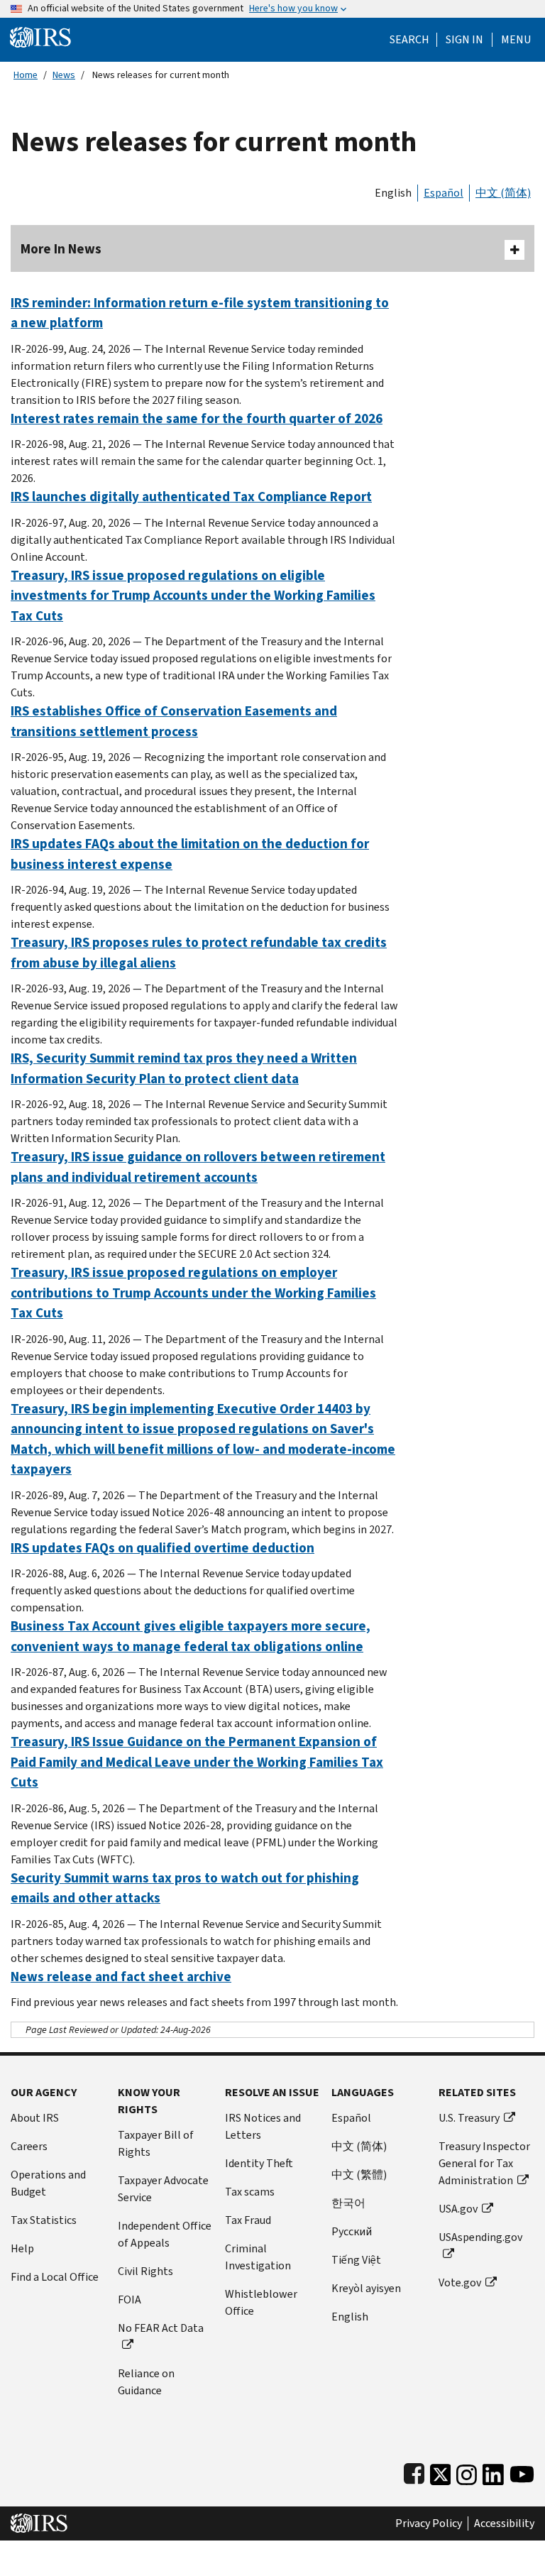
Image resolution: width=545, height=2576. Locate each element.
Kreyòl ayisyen (366, 2288)
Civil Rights (145, 2271)
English (393, 193)
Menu (516, 40)
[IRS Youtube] (522, 2471)
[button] (464, 40)
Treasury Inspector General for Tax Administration (484, 2163)
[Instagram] (467, 2471)
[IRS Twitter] (441, 2471)
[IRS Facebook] (414, 2471)
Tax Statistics (44, 2220)
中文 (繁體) (359, 2175)
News (64, 75)
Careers (29, 2146)
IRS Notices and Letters (263, 2126)
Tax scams (250, 2192)
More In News (61, 249)
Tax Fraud (248, 2220)
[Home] (40, 37)
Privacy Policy (429, 2523)
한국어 (348, 2203)
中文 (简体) (503, 193)
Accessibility (504, 2523)
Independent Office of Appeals (165, 2234)
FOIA (130, 2300)
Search (409, 40)
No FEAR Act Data (161, 2328)
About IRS (35, 2118)
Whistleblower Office (261, 2302)
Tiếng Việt (356, 2260)
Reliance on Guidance (146, 2382)
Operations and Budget (48, 2183)
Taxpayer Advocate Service (163, 2189)
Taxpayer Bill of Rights (156, 2143)
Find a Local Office (55, 2277)
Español (444, 193)
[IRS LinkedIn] (493, 2471)
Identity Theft (259, 2163)
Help (22, 2248)
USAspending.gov (480, 2237)
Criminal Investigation (258, 2257)
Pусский (352, 2231)
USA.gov (458, 2209)
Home (26, 75)
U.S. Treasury (469, 2118)
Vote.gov (460, 2282)
